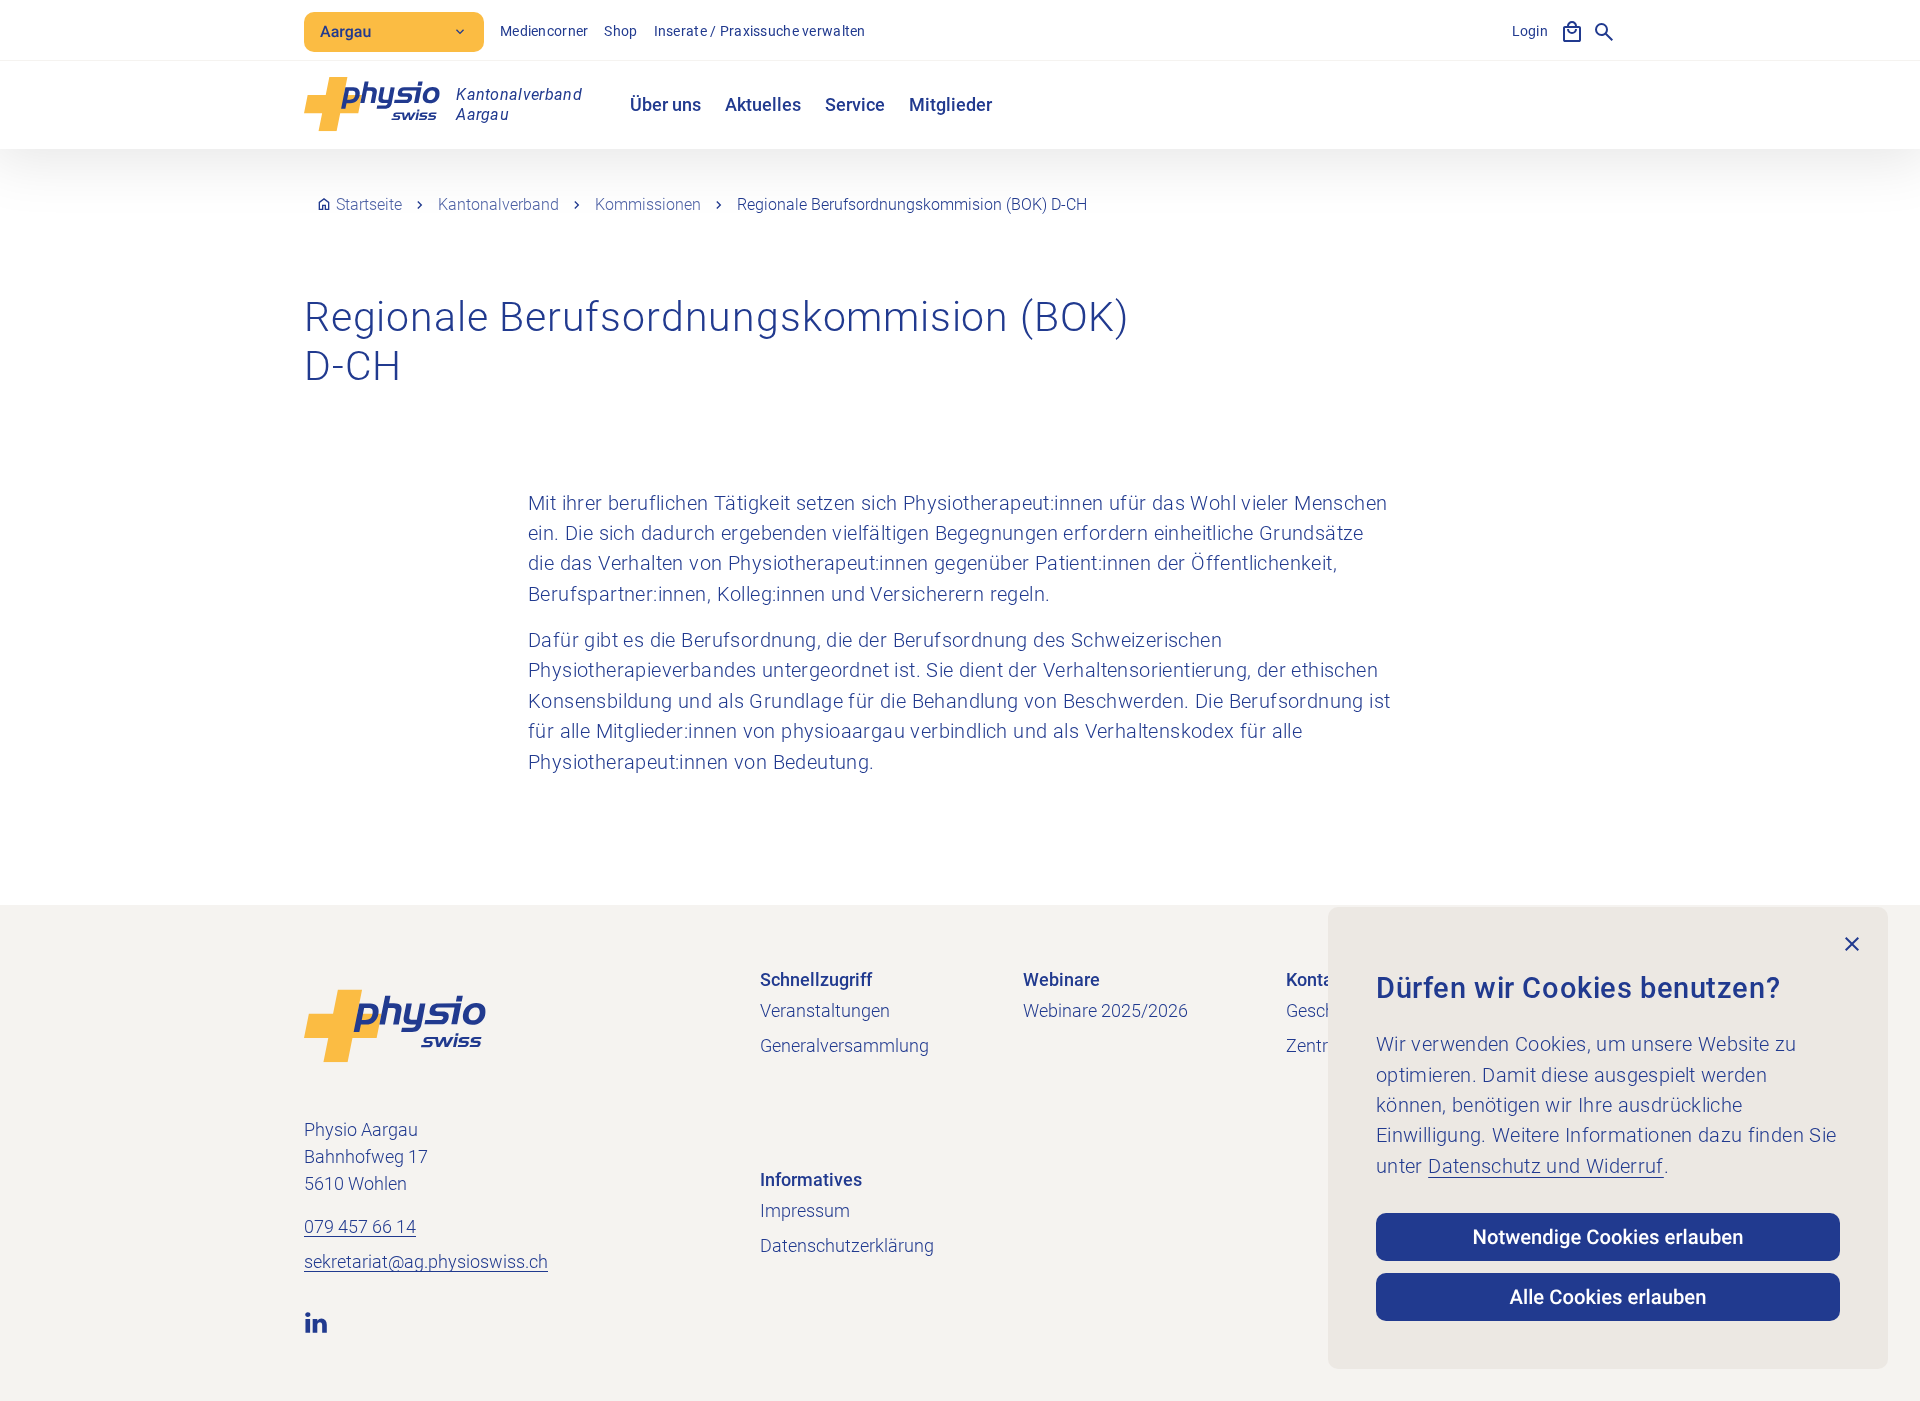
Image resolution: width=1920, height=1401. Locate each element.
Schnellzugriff (816, 979)
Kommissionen (648, 204)
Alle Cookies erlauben (1608, 1297)
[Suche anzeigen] (1604, 32)
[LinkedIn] (316, 1322)
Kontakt (1317, 979)
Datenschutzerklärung (847, 1245)
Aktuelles (763, 104)
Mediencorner (544, 31)
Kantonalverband (498, 204)
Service (855, 104)
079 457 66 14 (360, 1226)
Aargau (345, 31)
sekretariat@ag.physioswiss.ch (426, 1261)
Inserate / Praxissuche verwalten (760, 31)
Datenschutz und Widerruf (1546, 1166)
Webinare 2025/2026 (1105, 1010)
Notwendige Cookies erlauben (1608, 1237)
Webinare (1061, 979)
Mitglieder (950, 104)
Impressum (805, 1210)
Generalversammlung (844, 1045)
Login (1530, 31)
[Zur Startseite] (395, 1025)
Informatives (811, 1179)
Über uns (665, 104)
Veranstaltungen (825, 1010)
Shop (620, 31)
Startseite (369, 204)
